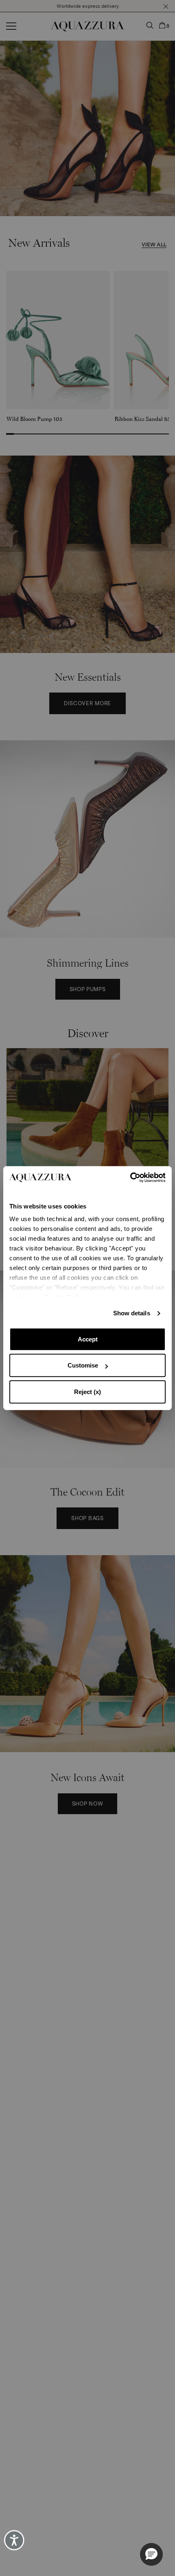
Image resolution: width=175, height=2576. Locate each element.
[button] (151, 2554)
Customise (83, 1365)
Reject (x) (87, 1392)
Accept (88, 1339)
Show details (132, 1313)
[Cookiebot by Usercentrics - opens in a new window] (130, 1177)
